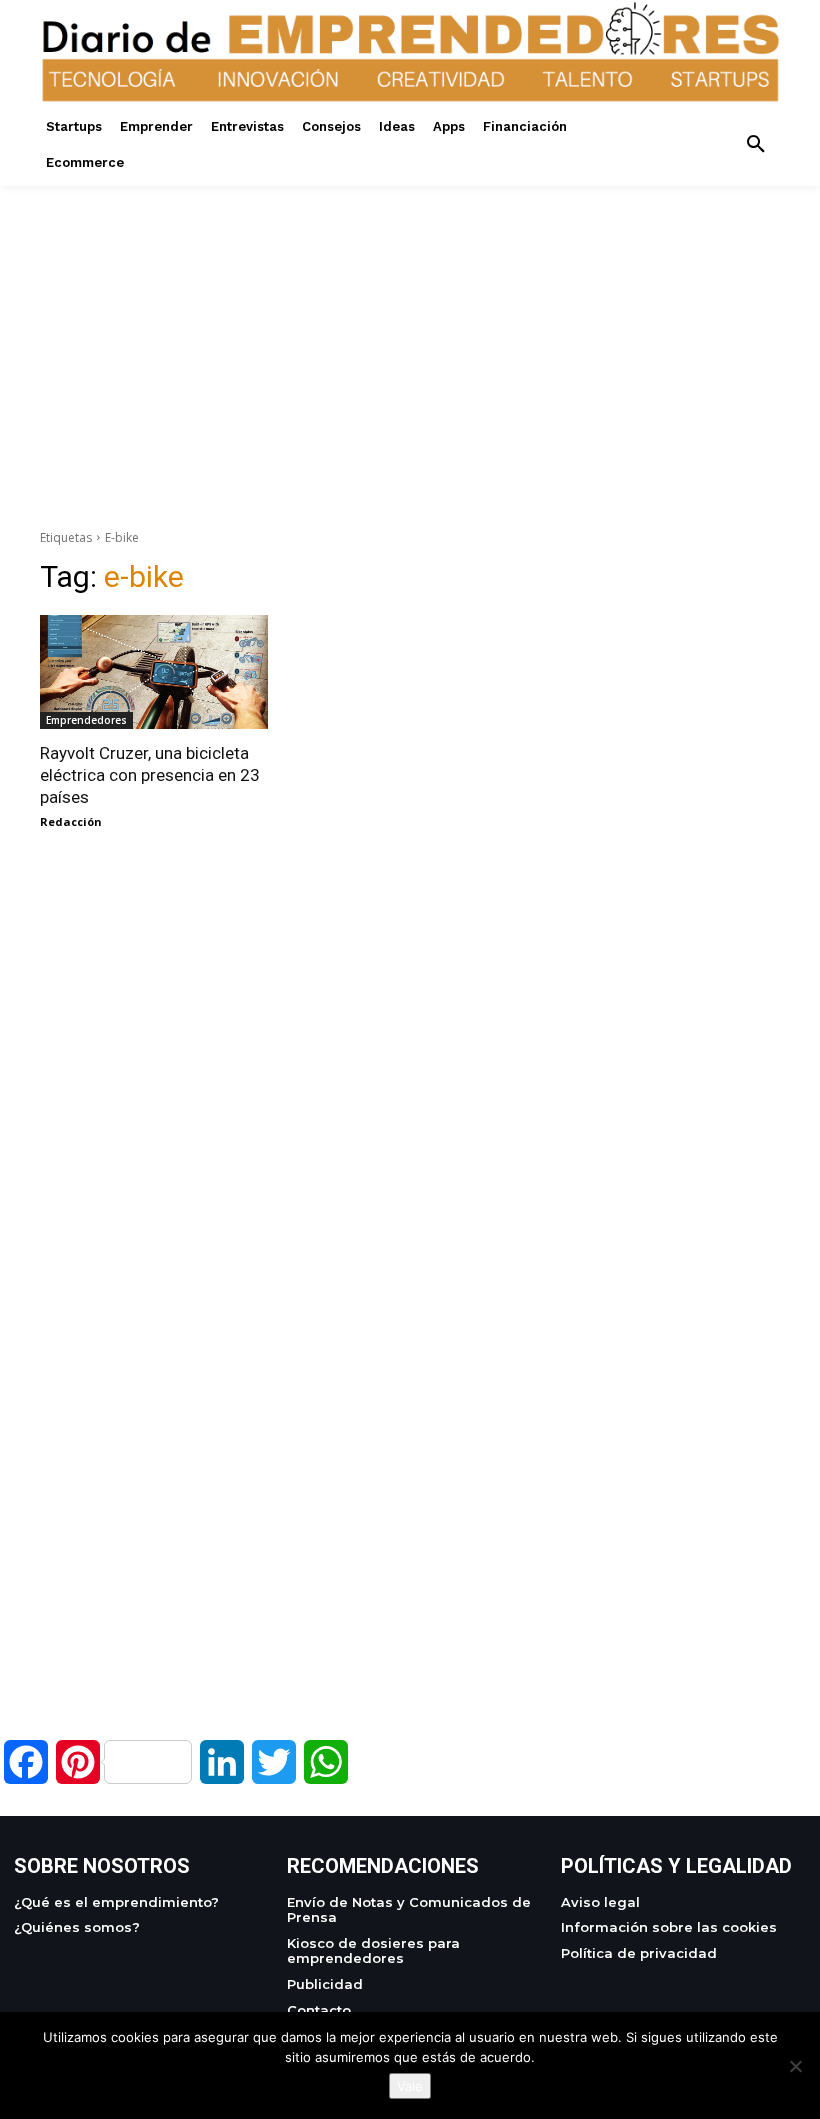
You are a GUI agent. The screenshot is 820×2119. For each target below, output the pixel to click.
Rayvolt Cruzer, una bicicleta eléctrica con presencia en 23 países (150, 775)
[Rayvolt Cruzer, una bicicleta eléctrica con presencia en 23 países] (154, 672)
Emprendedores (86, 720)
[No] (795, 2066)
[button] (756, 145)
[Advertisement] (410, 326)
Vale (410, 2086)
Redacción (71, 821)
